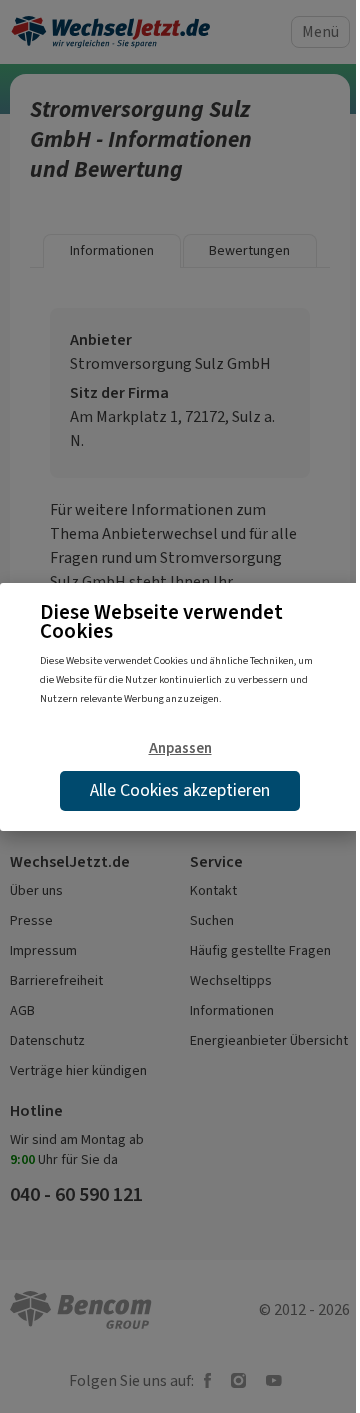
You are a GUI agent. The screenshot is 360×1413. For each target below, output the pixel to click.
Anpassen (180, 748)
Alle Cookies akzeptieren (180, 790)
